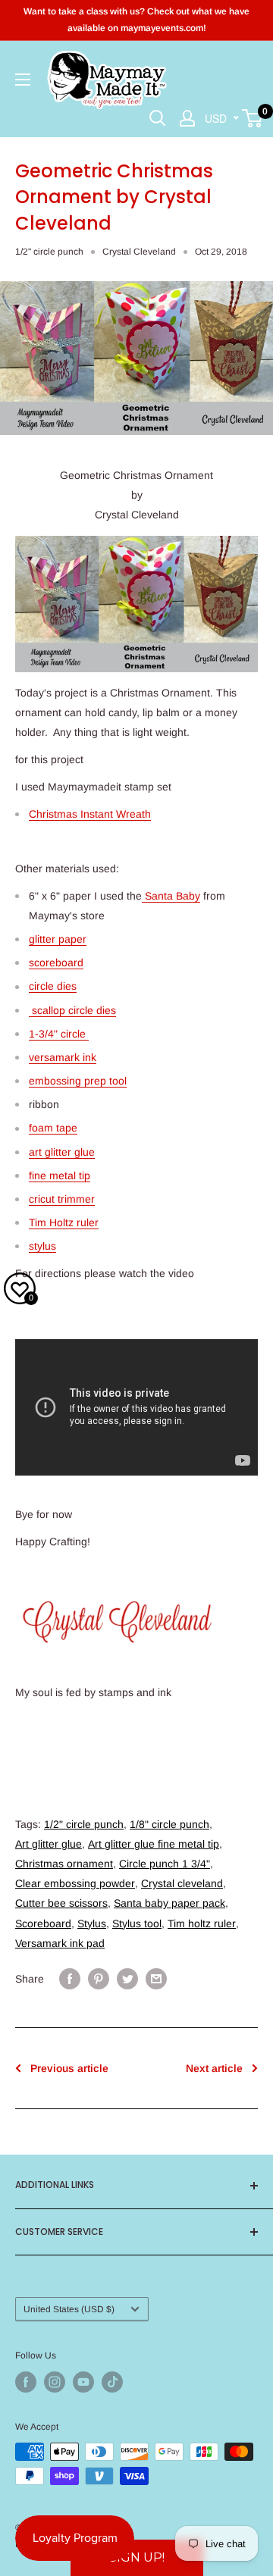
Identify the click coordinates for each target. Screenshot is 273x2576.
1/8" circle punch (169, 1824)
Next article (214, 2068)
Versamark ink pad (60, 1943)
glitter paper (58, 939)
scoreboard (56, 962)
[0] (253, 118)
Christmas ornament (64, 1864)
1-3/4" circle (59, 1034)
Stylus (92, 1923)
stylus (42, 1246)
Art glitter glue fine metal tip (154, 1844)
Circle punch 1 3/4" (165, 1864)
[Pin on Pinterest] (99, 1979)
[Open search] (158, 118)
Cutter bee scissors (61, 1903)
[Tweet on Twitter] (127, 1979)
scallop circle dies (72, 1010)
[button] (137, 2558)
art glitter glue (62, 1152)
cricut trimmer (62, 1199)
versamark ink (63, 1057)
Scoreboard (43, 1923)
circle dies (53, 986)
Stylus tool (137, 1923)
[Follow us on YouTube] (83, 2382)
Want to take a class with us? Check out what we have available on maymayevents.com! (136, 20)
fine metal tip (60, 1175)
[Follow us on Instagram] (55, 2382)
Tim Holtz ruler (64, 1222)
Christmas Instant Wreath (90, 814)
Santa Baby (171, 896)
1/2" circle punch (49, 252)
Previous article (69, 2068)
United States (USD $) (69, 2309)
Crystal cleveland (182, 1883)
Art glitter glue (49, 1844)
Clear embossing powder (75, 1883)
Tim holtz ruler (202, 1923)
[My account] (187, 118)
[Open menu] (23, 80)
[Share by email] (156, 1979)
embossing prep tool (78, 1081)
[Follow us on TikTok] (112, 2382)
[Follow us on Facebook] (26, 2382)
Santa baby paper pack (169, 1903)
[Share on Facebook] (70, 1979)
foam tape (53, 1128)
